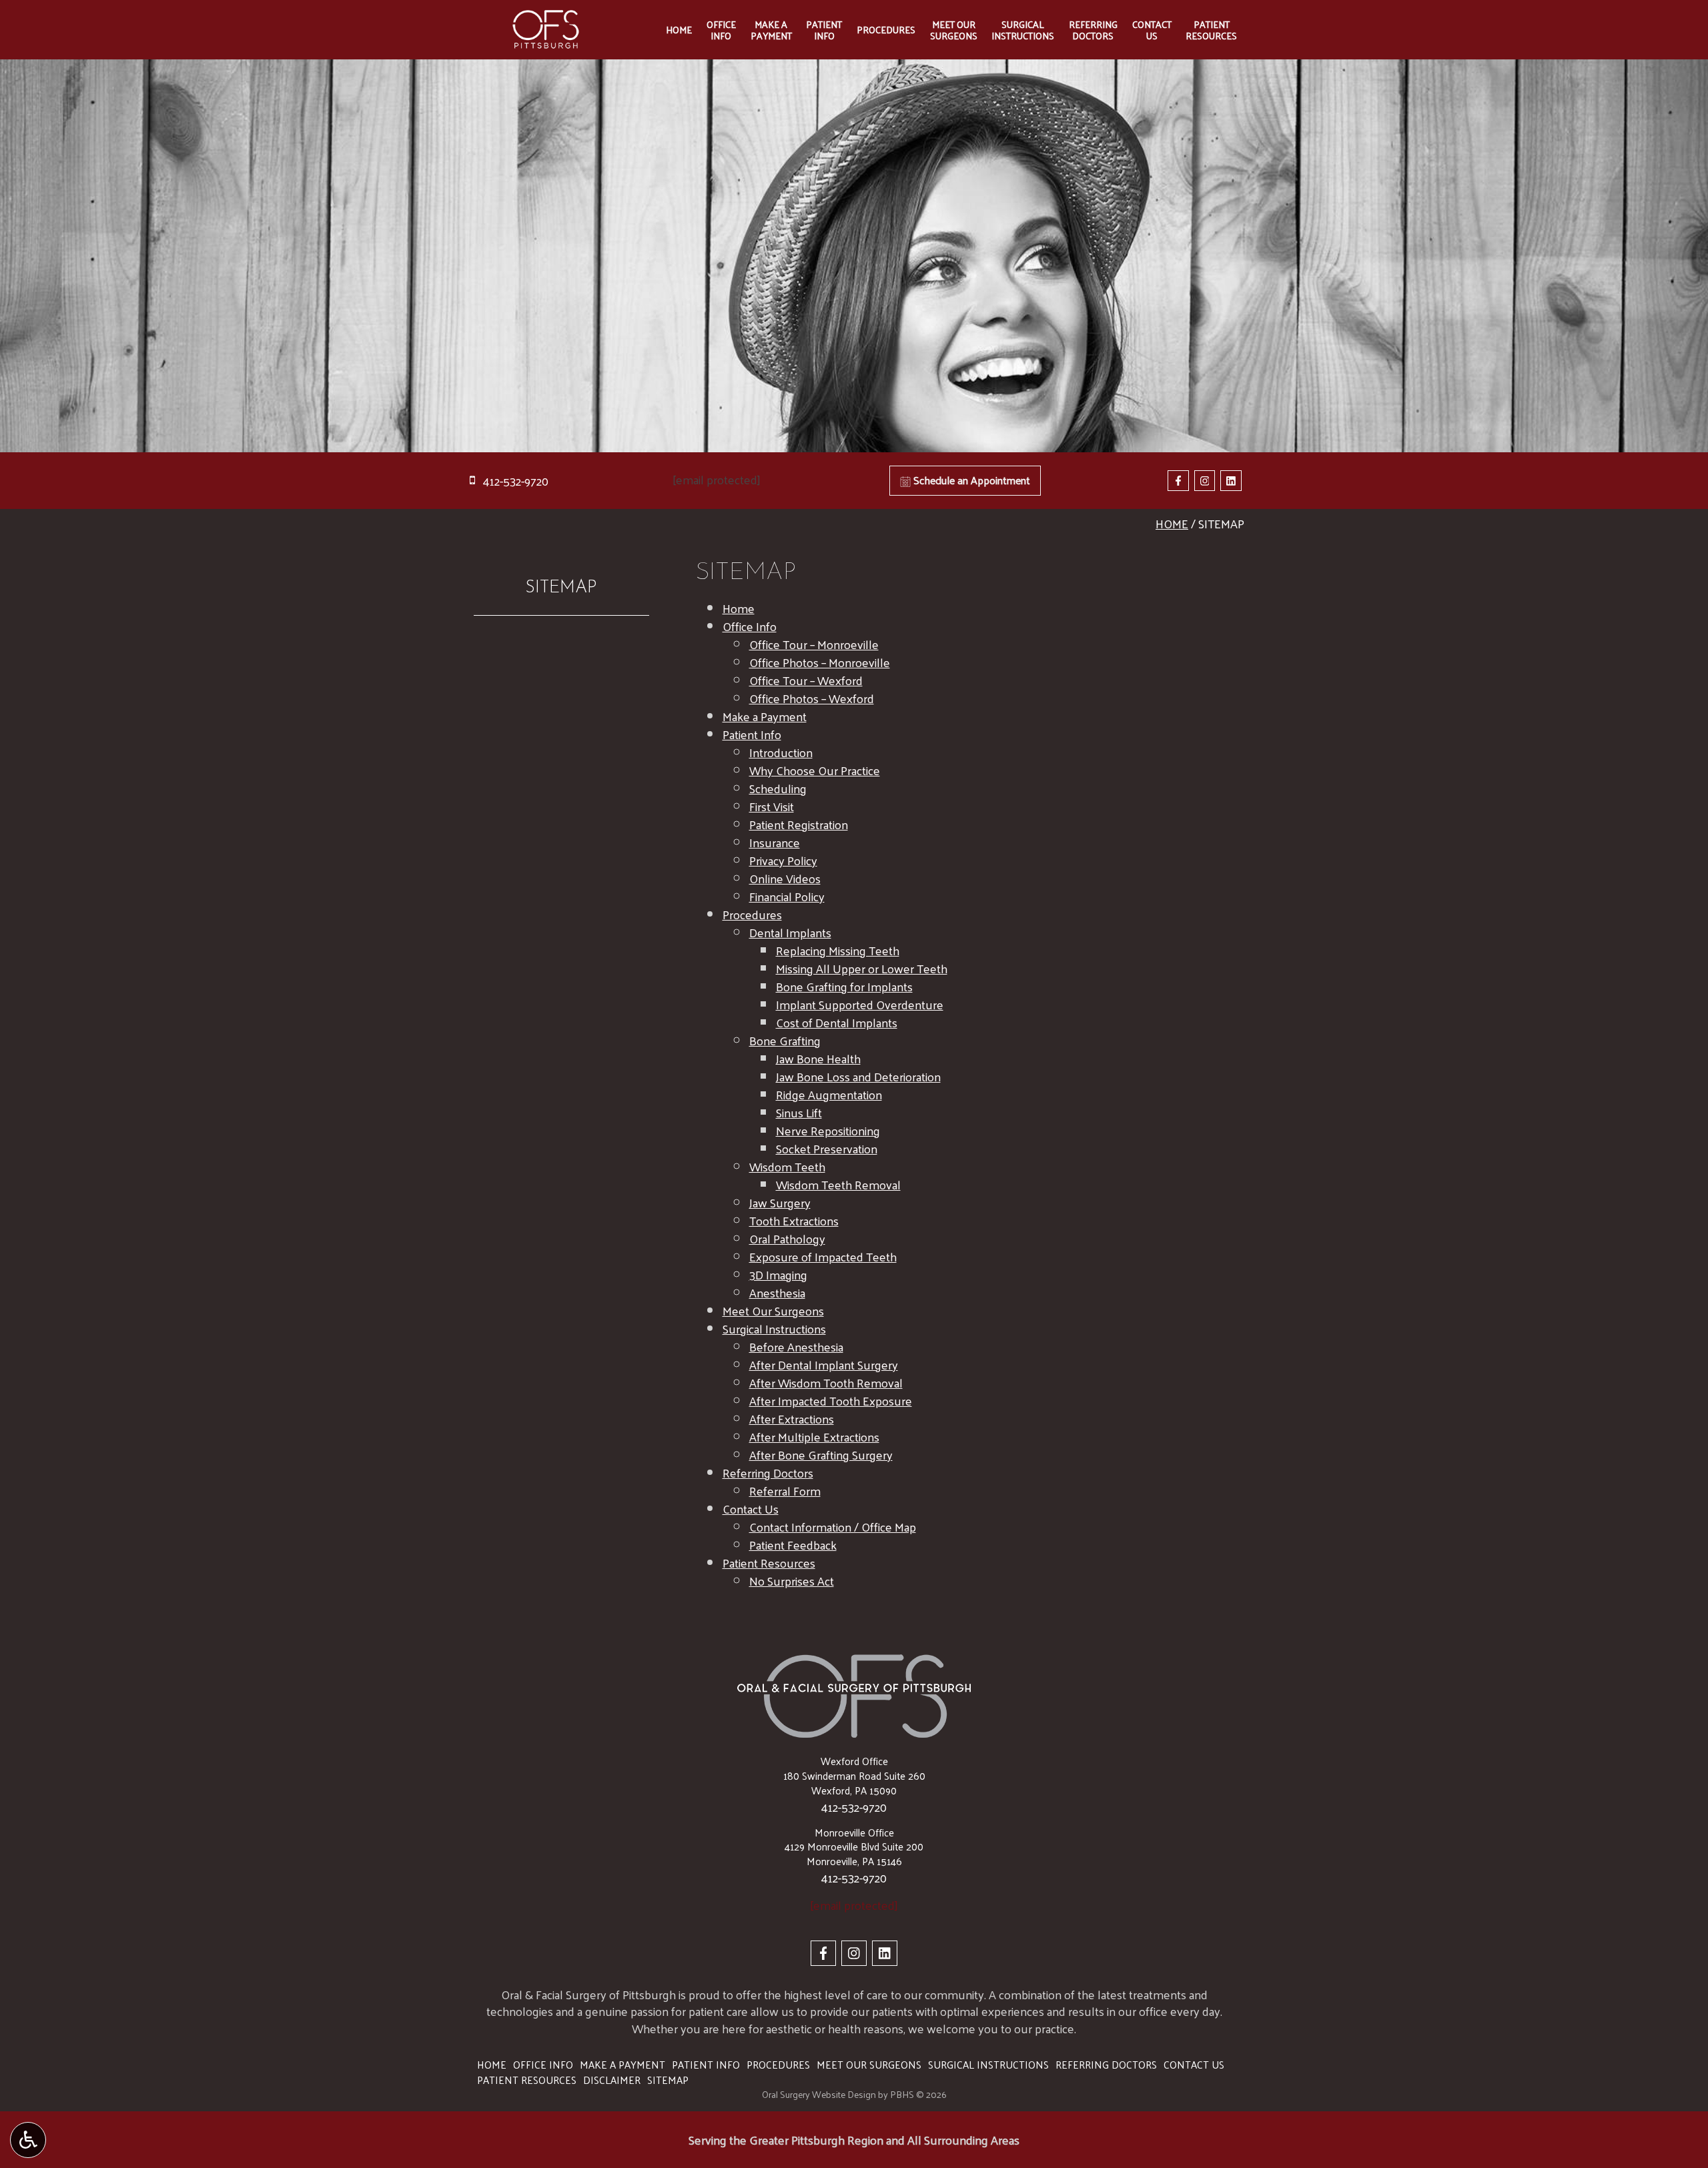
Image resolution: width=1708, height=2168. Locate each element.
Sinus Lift (799, 1112)
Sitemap (561, 588)
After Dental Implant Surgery (824, 1365)
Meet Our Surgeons (773, 1310)
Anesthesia (777, 1292)
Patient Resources (769, 1563)
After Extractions (792, 1419)
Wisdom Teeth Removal (838, 1184)
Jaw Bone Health (818, 1058)
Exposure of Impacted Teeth (823, 1256)
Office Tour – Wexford (806, 680)
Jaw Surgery (780, 1202)
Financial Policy (787, 896)
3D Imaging (778, 1274)
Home (679, 29)
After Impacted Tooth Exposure (831, 1401)
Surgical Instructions (774, 1328)
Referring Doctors (768, 1473)
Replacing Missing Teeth (838, 950)
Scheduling (778, 788)
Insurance (775, 842)
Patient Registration (799, 824)
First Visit (772, 806)
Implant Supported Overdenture (860, 1004)
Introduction (781, 752)
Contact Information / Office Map (833, 1527)
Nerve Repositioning (828, 1130)
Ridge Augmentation (829, 1094)
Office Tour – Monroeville (814, 644)
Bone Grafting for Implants (844, 986)
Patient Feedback (793, 1545)
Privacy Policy (783, 860)
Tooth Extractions (794, 1220)
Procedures (886, 29)
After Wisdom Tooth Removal (826, 1383)
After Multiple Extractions (814, 1437)
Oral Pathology (787, 1238)
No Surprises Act (792, 1581)
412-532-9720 (854, 1807)
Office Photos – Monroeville (820, 662)
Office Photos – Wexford (812, 698)
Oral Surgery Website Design (819, 2094)
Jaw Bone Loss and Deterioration (858, 1076)
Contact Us (751, 1509)
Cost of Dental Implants (837, 1022)
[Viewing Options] (28, 2140)
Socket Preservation (827, 1148)
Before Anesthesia (796, 1346)
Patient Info (752, 734)
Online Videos (785, 878)
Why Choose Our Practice (815, 770)
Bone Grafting (785, 1040)
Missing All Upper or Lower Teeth (862, 968)
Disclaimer (612, 2080)
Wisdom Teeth (787, 1166)
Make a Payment (765, 716)
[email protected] (717, 479)
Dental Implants (790, 932)
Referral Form (785, 1491)
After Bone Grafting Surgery (821, 1455)
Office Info (750, 626)
